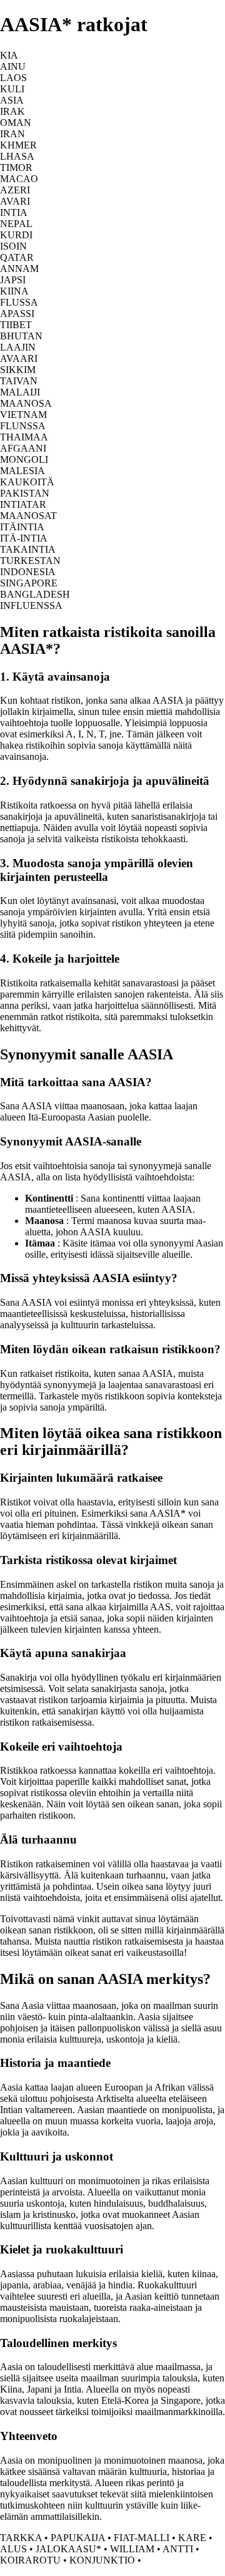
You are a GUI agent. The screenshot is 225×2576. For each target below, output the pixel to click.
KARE (192, 2538)
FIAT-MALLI (142, 2538)
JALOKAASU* (68, 2549)
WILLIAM (132, 2549)
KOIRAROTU (30, 2560)
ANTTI (178, 2549)
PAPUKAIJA (78, 2538)
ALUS (13, 2549)
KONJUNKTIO (102, 2560)
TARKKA (21, 2538)
